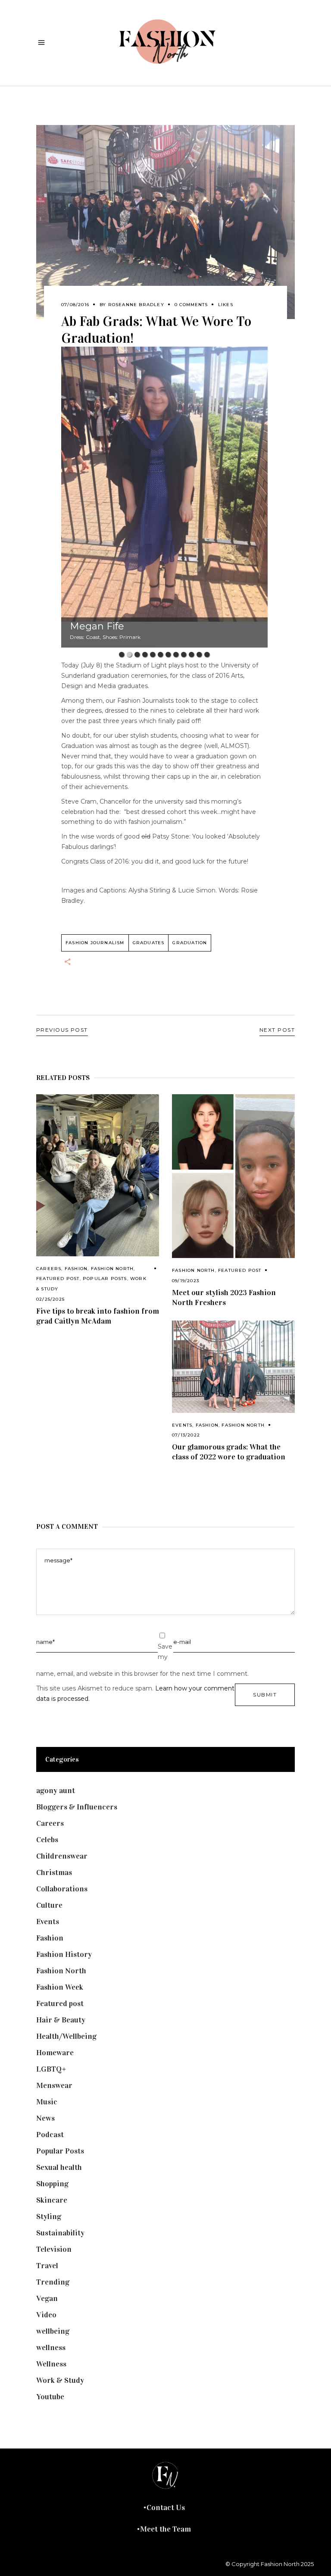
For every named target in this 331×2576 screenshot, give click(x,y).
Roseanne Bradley (136, 305)
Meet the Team (165, 2529)
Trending (53, 2282)
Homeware (55, 2053)
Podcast (50, 2135)
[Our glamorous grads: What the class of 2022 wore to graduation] (233, 1367)
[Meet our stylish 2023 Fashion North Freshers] (233, 1176)
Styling (49, 2216)
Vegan (47, 2298)
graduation (190, 943)
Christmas (54, 1872)
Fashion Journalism (95, 943)
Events (182, 1425)
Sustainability (60, 2233)
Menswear (54, 2085)
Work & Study (60, 2380)
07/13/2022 (186, 1435)
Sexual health (59, 2167)
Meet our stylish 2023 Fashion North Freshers (224, 1297)
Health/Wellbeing (66, 2036)
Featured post (58, 1279)
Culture (49, 1905)
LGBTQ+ (51, 2069)
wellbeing (53, 2331)
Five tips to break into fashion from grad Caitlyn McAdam (98, 1316)
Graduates (149, 943)
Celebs (47, 1840)
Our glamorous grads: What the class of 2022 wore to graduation (229, 1452)
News (45, 2118)
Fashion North (112, 1269)
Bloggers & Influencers (77, 1807)
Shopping (52, 2184)
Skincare (52, 2200)
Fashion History (64, 1954)
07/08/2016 (75, 305)
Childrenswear (62, 1856)
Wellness (51, 2364)
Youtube (50, 2397)
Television (54, 2249)
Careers (49, 1269)
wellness (51, 2348)
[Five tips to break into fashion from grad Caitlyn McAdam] (98, 1175)
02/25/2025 (50, 1299)
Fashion (76, 1269)
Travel (47, 2266)
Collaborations (62, 1889)
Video (46, 2315)
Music (47, 2102)
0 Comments (191, 305)
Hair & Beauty (61, 2020)
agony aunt (56, 1790)
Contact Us (166, 2507)
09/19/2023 (186, 1281)
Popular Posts (105, 1279)
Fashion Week (60, 1987)
